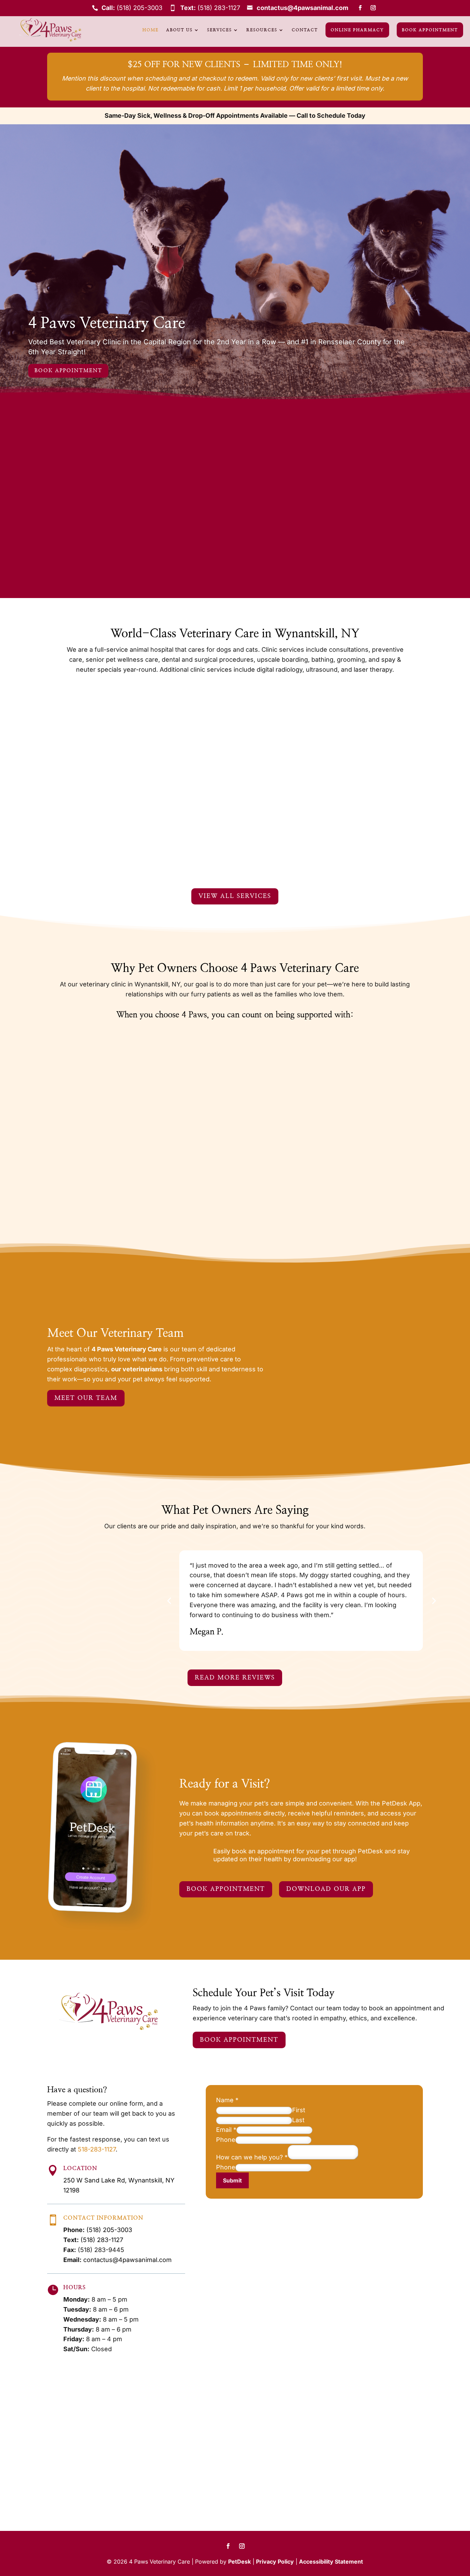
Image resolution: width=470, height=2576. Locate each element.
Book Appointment (430, 30)
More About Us (244, 535)
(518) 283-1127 (219, 8)
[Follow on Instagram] (373, 8)
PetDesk (239, 2562)
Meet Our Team (86, 1398)
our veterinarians (137, 1369)
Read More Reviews (235, 1678)
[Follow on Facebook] (360, 8)
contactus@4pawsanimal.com (302, 8)
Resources (262, 30)
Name (227, 2100)
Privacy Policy (275, 2562)
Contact (305, 30)
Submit (232, 2180)
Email (226, 2130)
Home (151, 30)
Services (220, 30)
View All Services (235, 896)
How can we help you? (252, 2157)
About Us (179, 30)
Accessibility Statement (331, 2562)
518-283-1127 (97, 2149)
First (299, 2110)
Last (298, 2120)
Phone (226, 2140)
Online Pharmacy (357, 30)
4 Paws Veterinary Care (107, 323)
